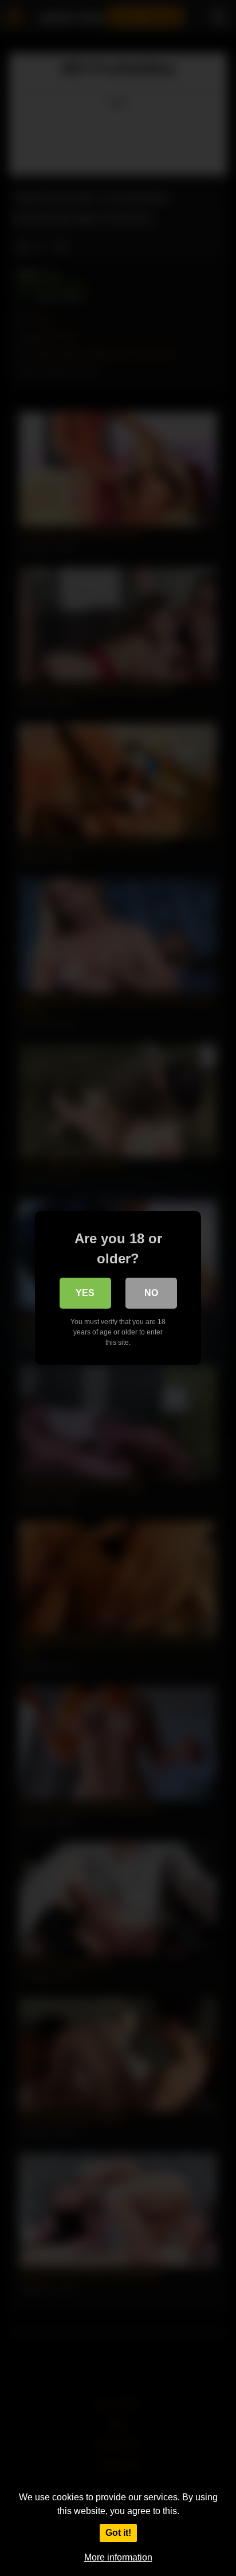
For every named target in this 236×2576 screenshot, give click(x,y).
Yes (85, 1293)
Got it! (118, 2533)
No (151, 1293)
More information (118, 2557)
